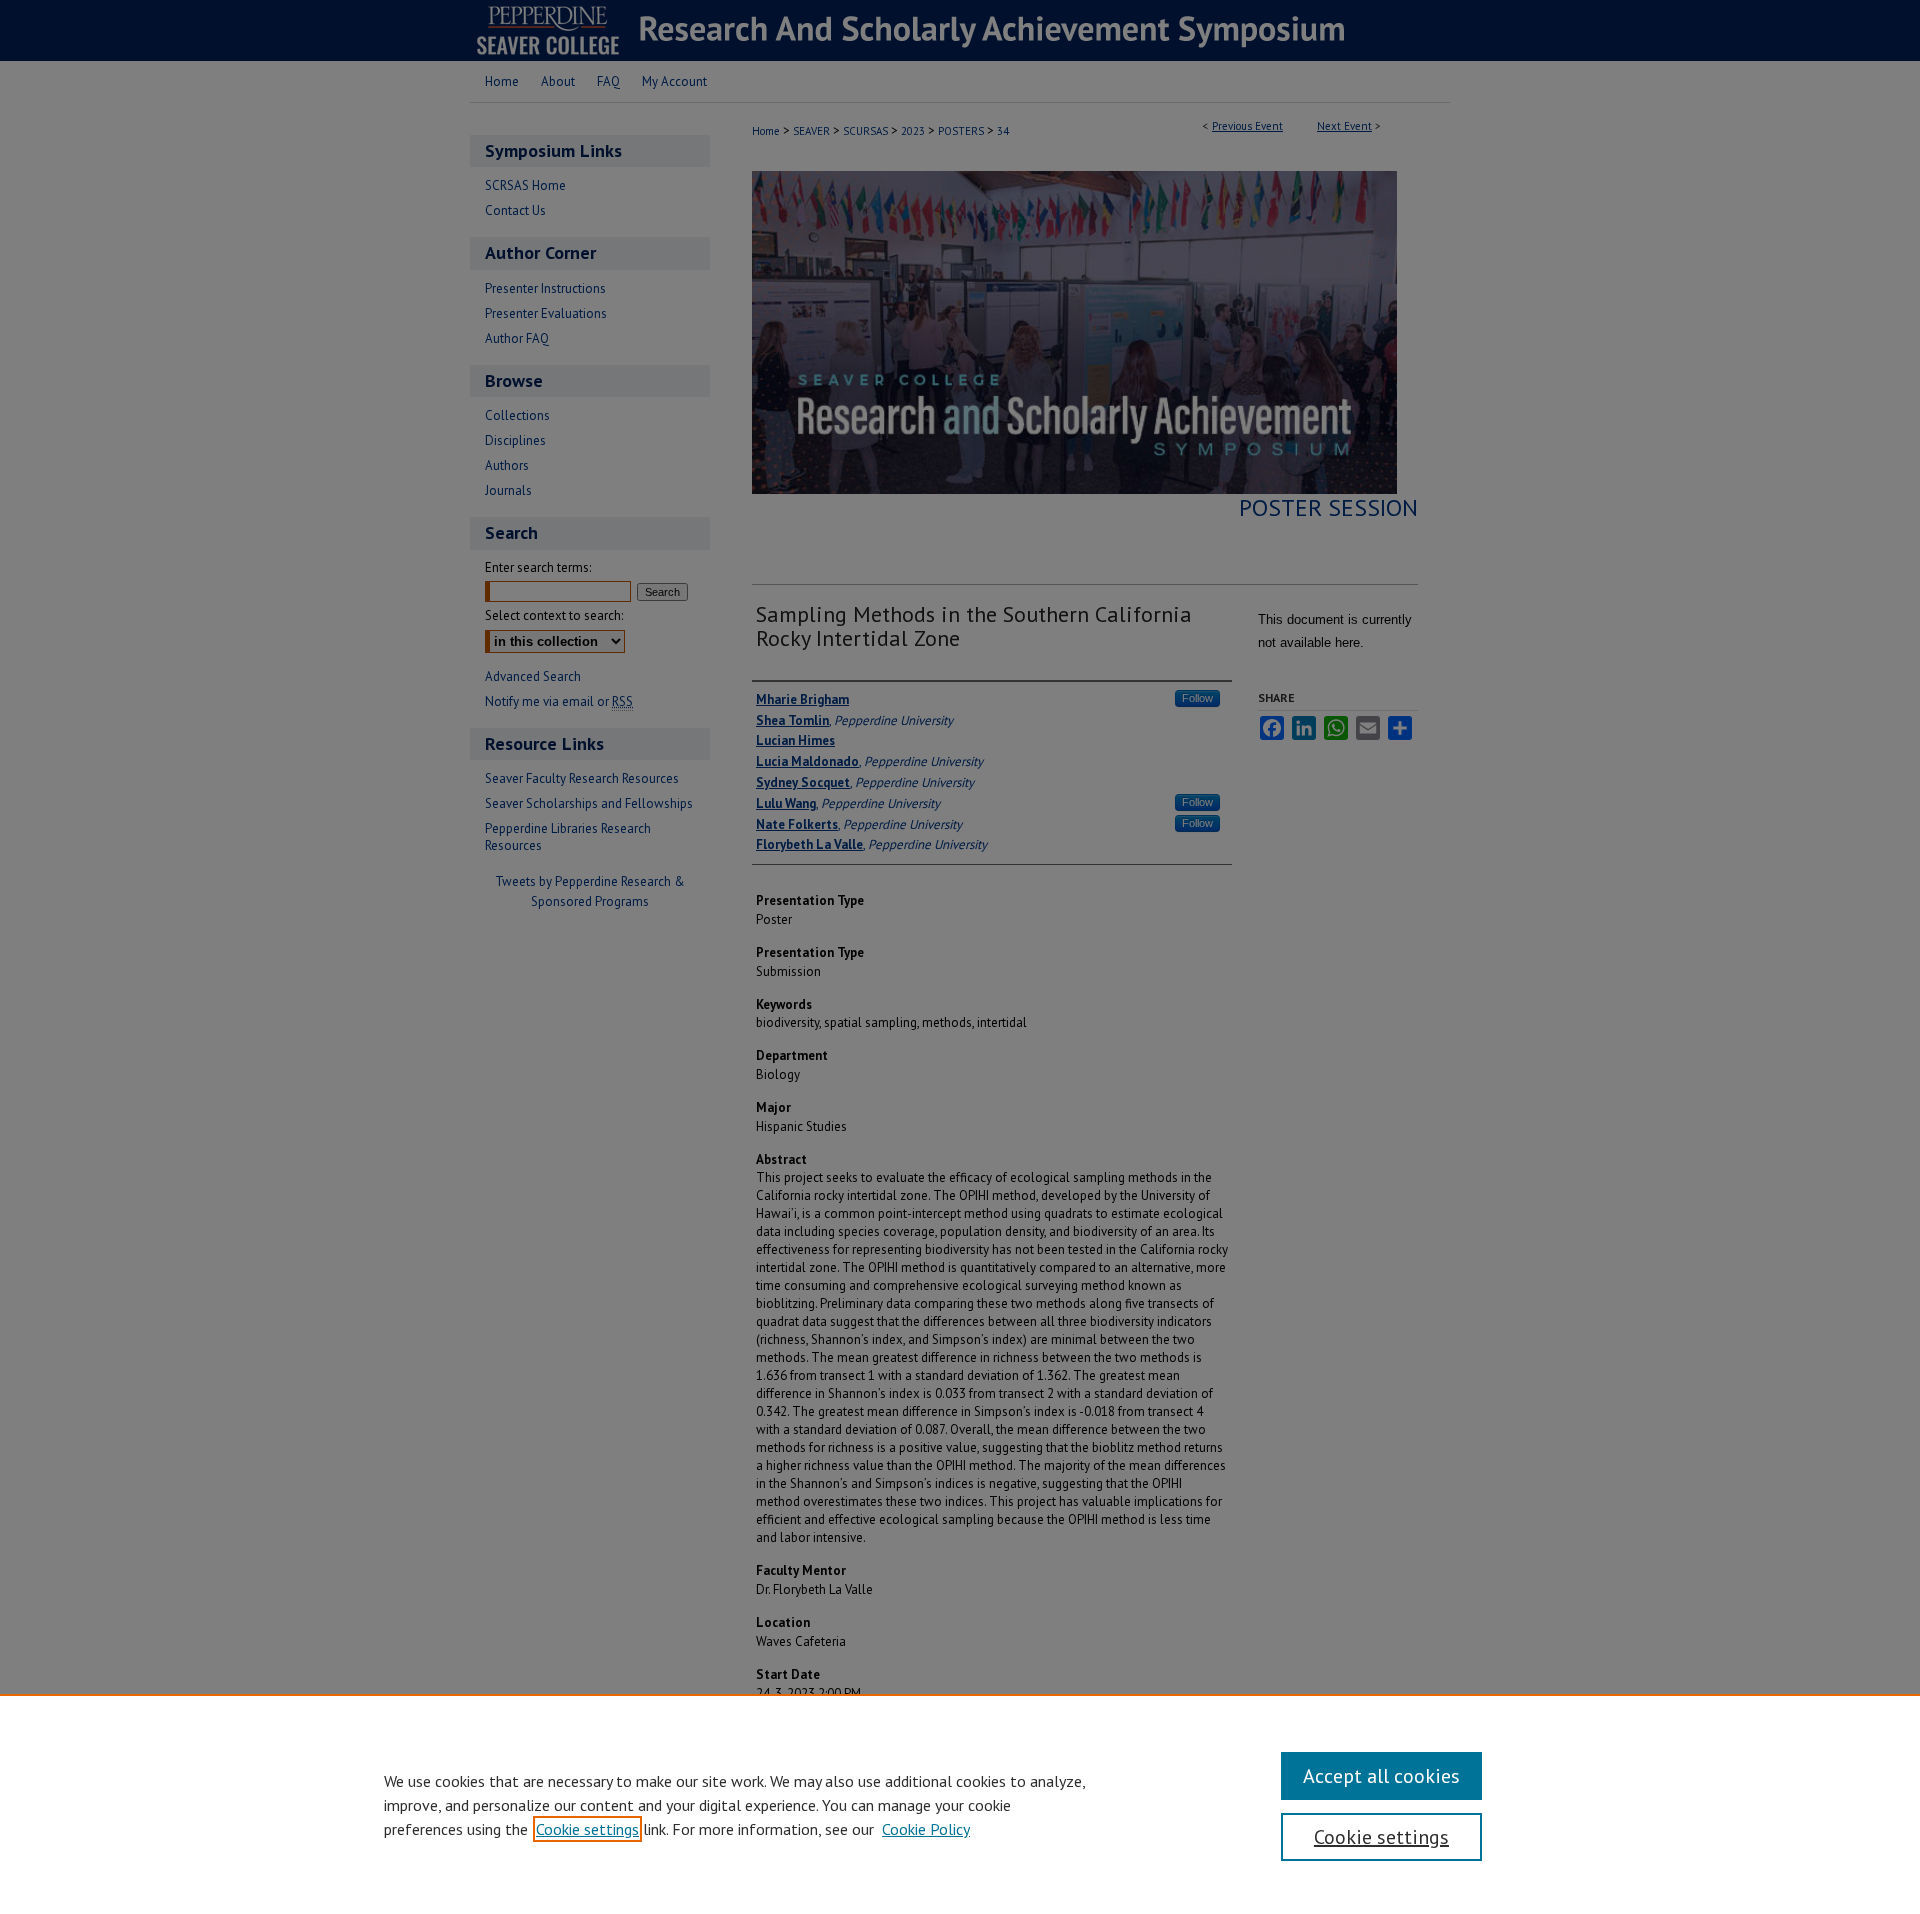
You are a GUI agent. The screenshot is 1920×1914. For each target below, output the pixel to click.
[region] (960, 1804)
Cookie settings (587, 1829)
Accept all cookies (1381, 1776)
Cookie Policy (926, 1829)
